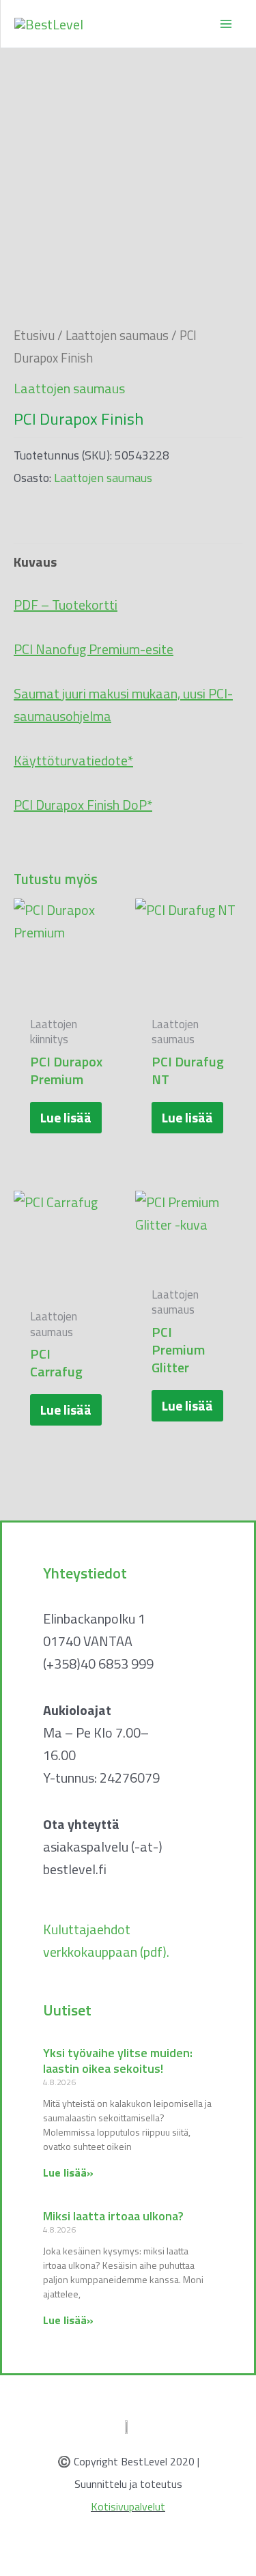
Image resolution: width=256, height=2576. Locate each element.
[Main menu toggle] (226, 24)
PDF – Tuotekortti (66, 605)
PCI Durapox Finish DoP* (83, 805)
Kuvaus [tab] (35, 562)
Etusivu (34, 335)
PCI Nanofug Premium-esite (94, 649)
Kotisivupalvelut (128, 2506)
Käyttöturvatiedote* (73, 760)
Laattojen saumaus (117, 335)
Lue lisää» (68, 2172)
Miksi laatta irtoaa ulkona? (113, 2216)
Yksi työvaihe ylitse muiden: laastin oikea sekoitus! (118, 2061)
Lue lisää (66, 1117)
